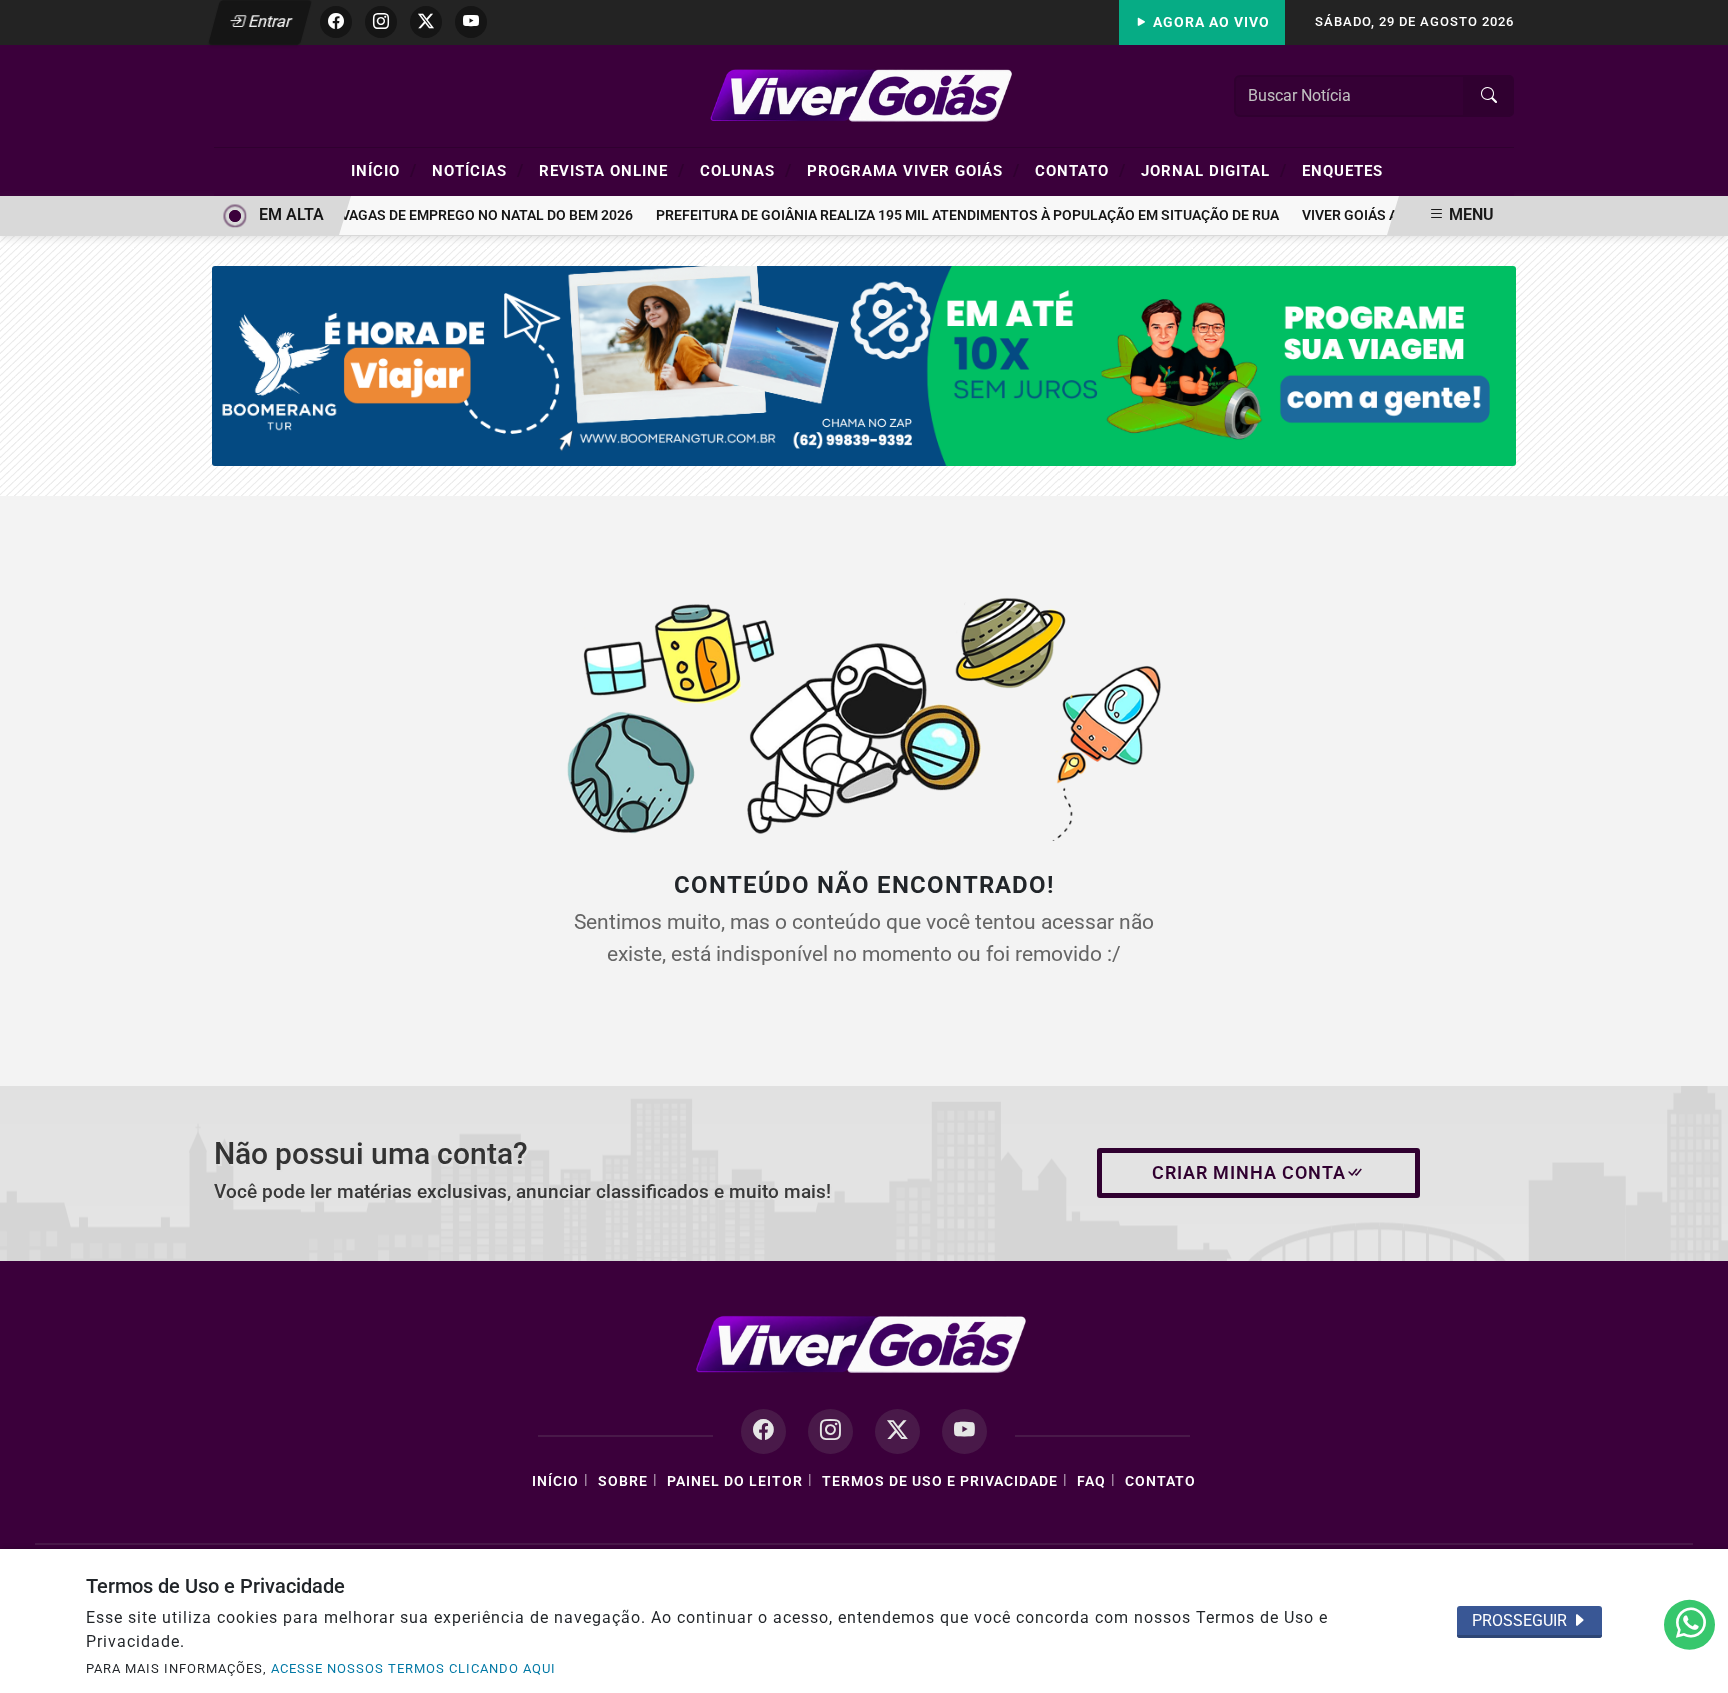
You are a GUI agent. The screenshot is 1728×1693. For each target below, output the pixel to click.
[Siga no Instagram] (381, 22)
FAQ (1091, 1481)
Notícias (478, 170)
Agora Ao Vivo (1209, 22)
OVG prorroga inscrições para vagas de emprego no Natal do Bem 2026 (357, 215)
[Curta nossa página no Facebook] (763, 1431)
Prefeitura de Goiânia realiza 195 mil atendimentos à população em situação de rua (953, 215)
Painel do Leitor (735, 1481)
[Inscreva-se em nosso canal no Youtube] (964, 1431)
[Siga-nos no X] (897, 1431)
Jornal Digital (1214, 170)
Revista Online (612, 170)
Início (384, 170)
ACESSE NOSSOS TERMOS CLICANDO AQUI (413, 1668)
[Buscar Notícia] (1489, 96)
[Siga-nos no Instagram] (830, 1431)
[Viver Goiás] (864, 94)
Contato (1080, 170)
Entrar (268, 21)
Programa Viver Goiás (913, 170)
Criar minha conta (1249, 1173)
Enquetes (1342, 171)
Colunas (746, 170)
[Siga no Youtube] (471, 22)
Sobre (623, 1481)
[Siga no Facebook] (336, 22)
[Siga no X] (426, 22)
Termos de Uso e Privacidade (940, 1481)
